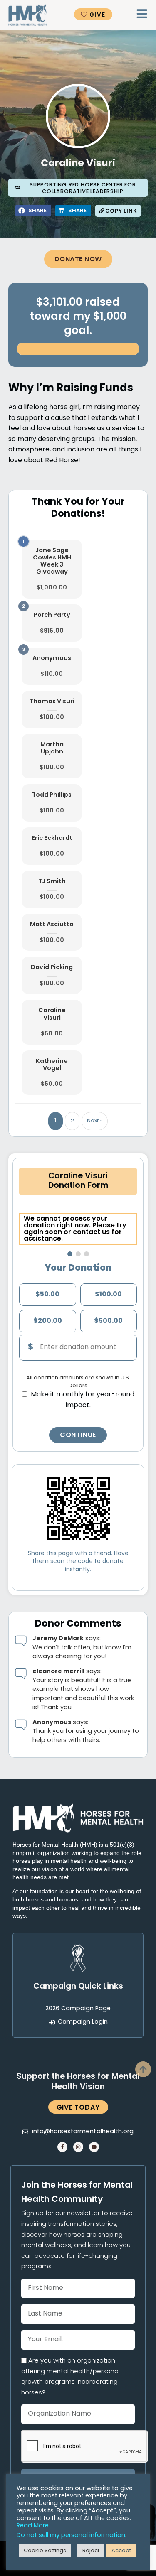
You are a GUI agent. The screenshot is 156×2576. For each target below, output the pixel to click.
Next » (95, 1121)
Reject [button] (91, 2551)
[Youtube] (94, 2147)
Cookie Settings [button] (45, 2551)
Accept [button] (121, 2551)
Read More (33, 2526)
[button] (33, 211)
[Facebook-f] (62, 2147)
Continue (78, 1435)
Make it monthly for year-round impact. (83, 1400)
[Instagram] (78, 2147)
